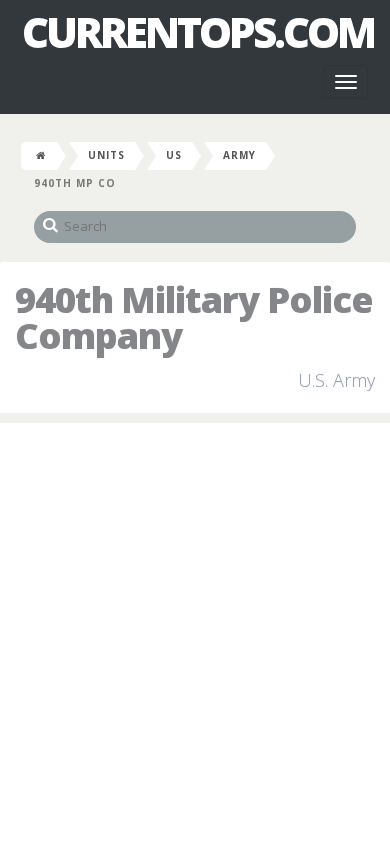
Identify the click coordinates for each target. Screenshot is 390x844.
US (174, 155)
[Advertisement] (195, 638)
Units (106, 155)
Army (239, 155)
